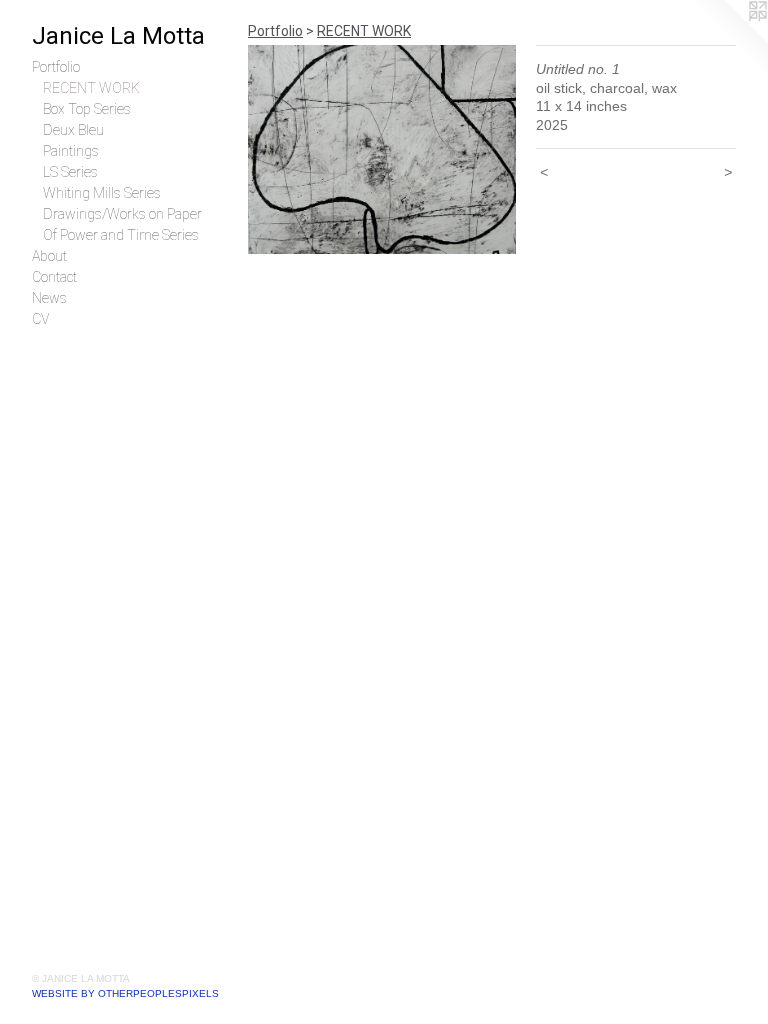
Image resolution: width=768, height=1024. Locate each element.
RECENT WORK (91, 88)
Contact (54, 277)
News (49, 298)
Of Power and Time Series (121, 235)
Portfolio (56, 67)
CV (40, 319)
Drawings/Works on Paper (122, 214)
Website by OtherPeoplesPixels (125, 993)
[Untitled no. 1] (382, 149)
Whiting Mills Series (102, 193)
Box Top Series (87, 109)
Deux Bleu (73, 130)
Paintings (71, 151)
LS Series (70, 172)
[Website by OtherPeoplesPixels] (728, 40)
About (49, 256)
